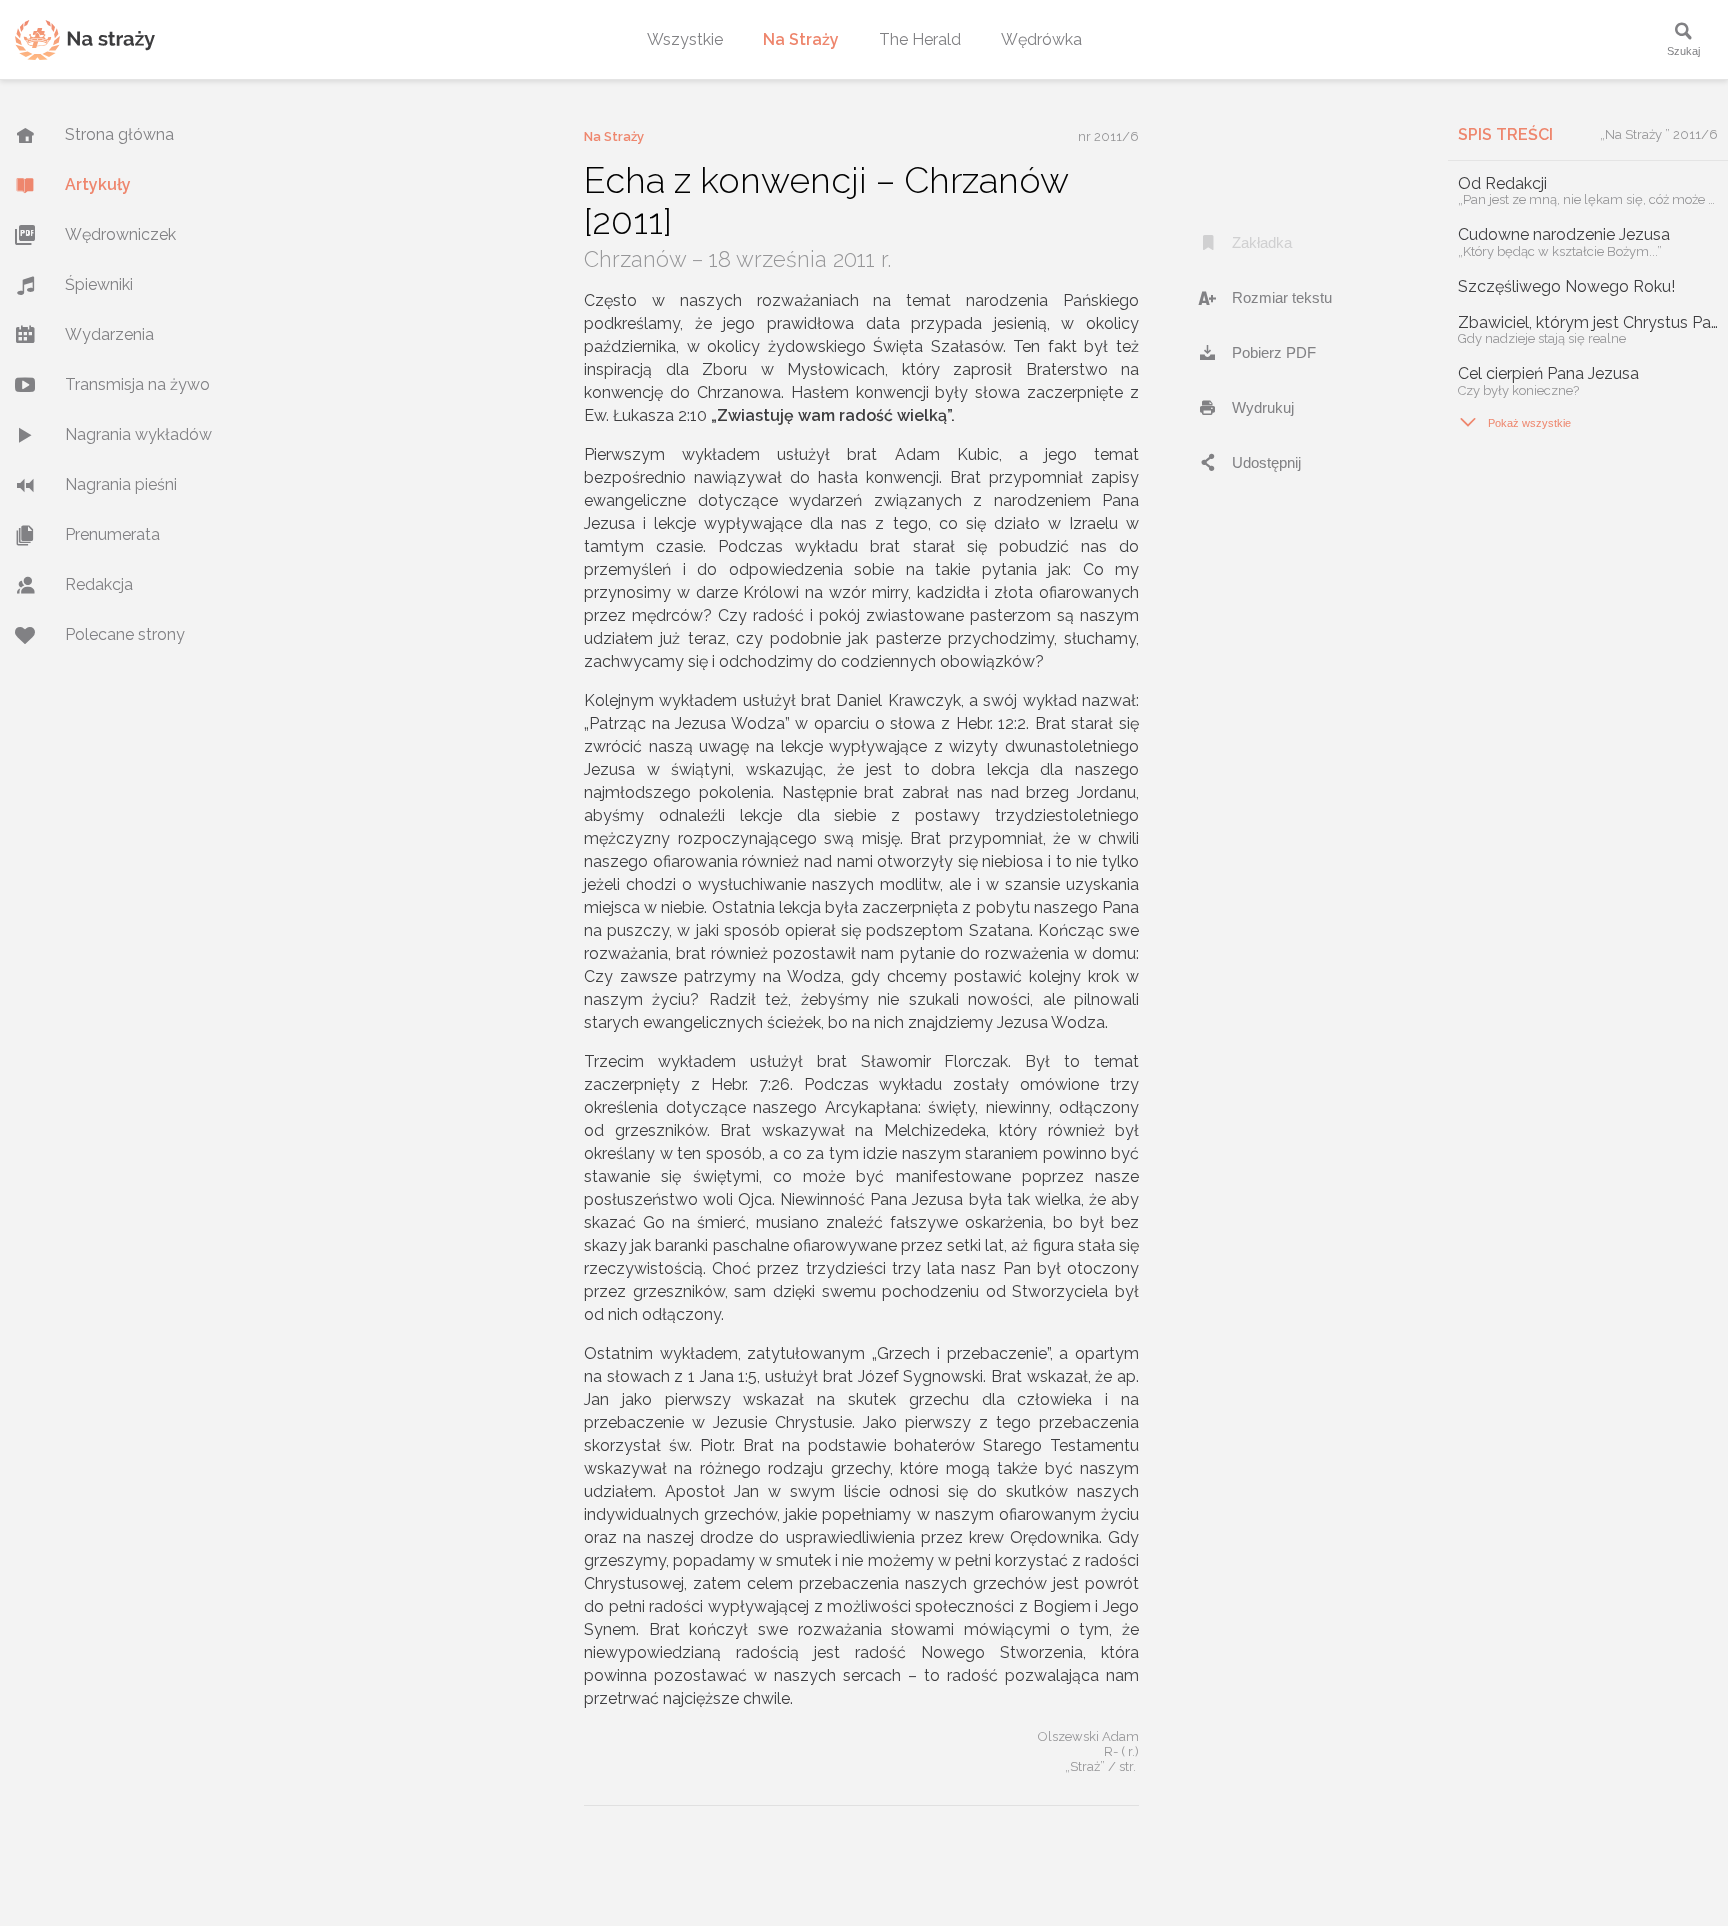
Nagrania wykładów (138, 434)
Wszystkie (685, 39)
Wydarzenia (109, 334)
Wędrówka (1041, 39)
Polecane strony (125, 634)
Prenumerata (112, 534)
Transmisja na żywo (137, 384)
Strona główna (119, 134)
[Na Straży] (85, 39)
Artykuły (98, 184)
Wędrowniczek (120, 234)
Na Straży (801, 39)
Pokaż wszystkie (1514, 422)
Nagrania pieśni (121, 484)
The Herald (920, 39)
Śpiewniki (99, 284)
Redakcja (99, 584)
